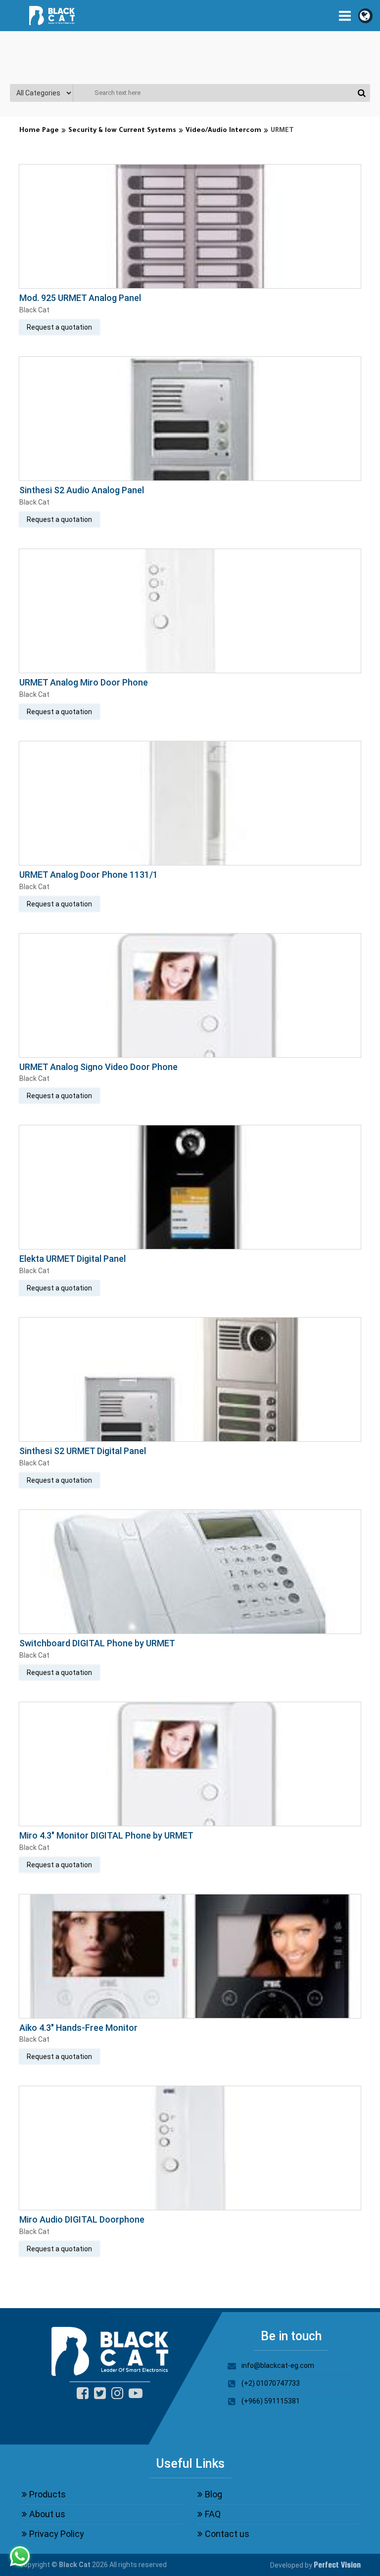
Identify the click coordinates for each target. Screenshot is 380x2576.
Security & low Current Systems (122, 131)
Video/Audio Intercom (223, 131)
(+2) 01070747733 (271, 2383)
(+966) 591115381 (271, 2401)
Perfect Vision (337, 2565)
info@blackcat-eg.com (278, 2365)
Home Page (39, 131)
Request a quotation (59, 327)
